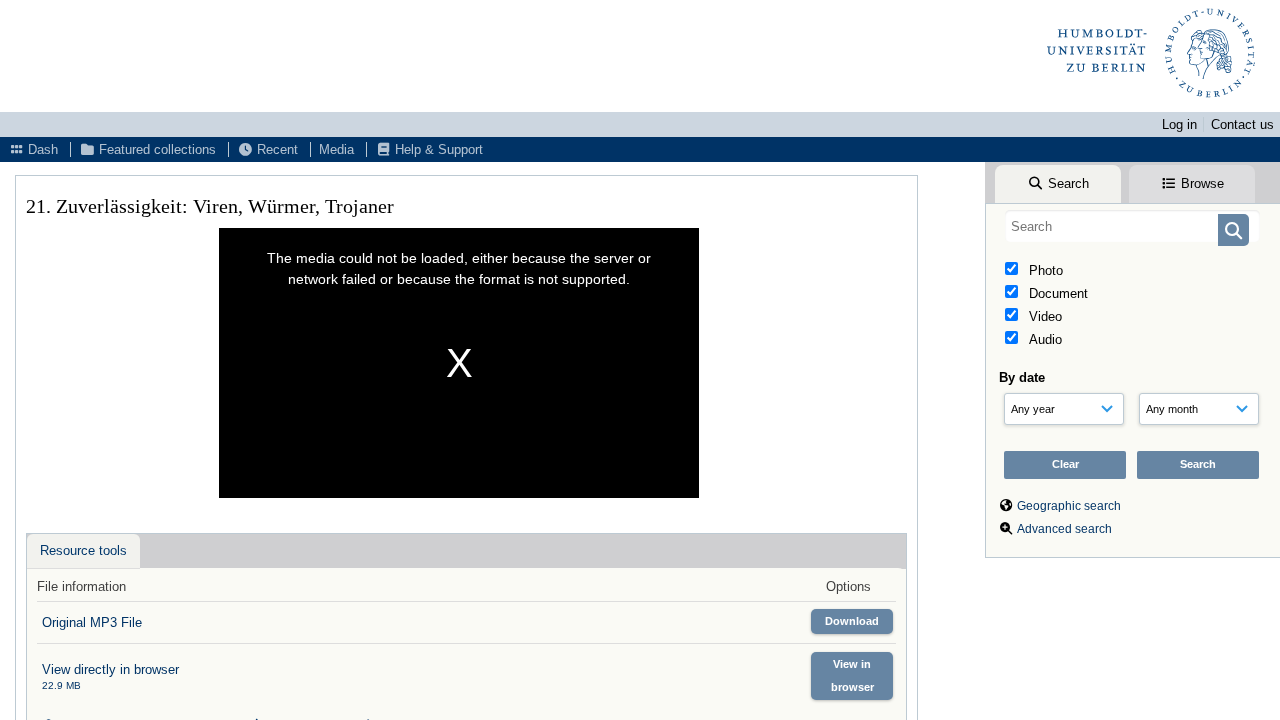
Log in (1179, 124)
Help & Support (437, 149)
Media (336, 149)
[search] (1132, 226)
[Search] (1233, 230)
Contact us (1242, 124)
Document (1056, 293)
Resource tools (83, 550)
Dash (41, 149)
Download (852, 621)
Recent (275, 149)
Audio (1043, 339)
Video (1043, 316)
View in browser (852, 675)
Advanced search (1064, 529)
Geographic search (1069, 506)
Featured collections (155, 149)
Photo (1044, 270)
